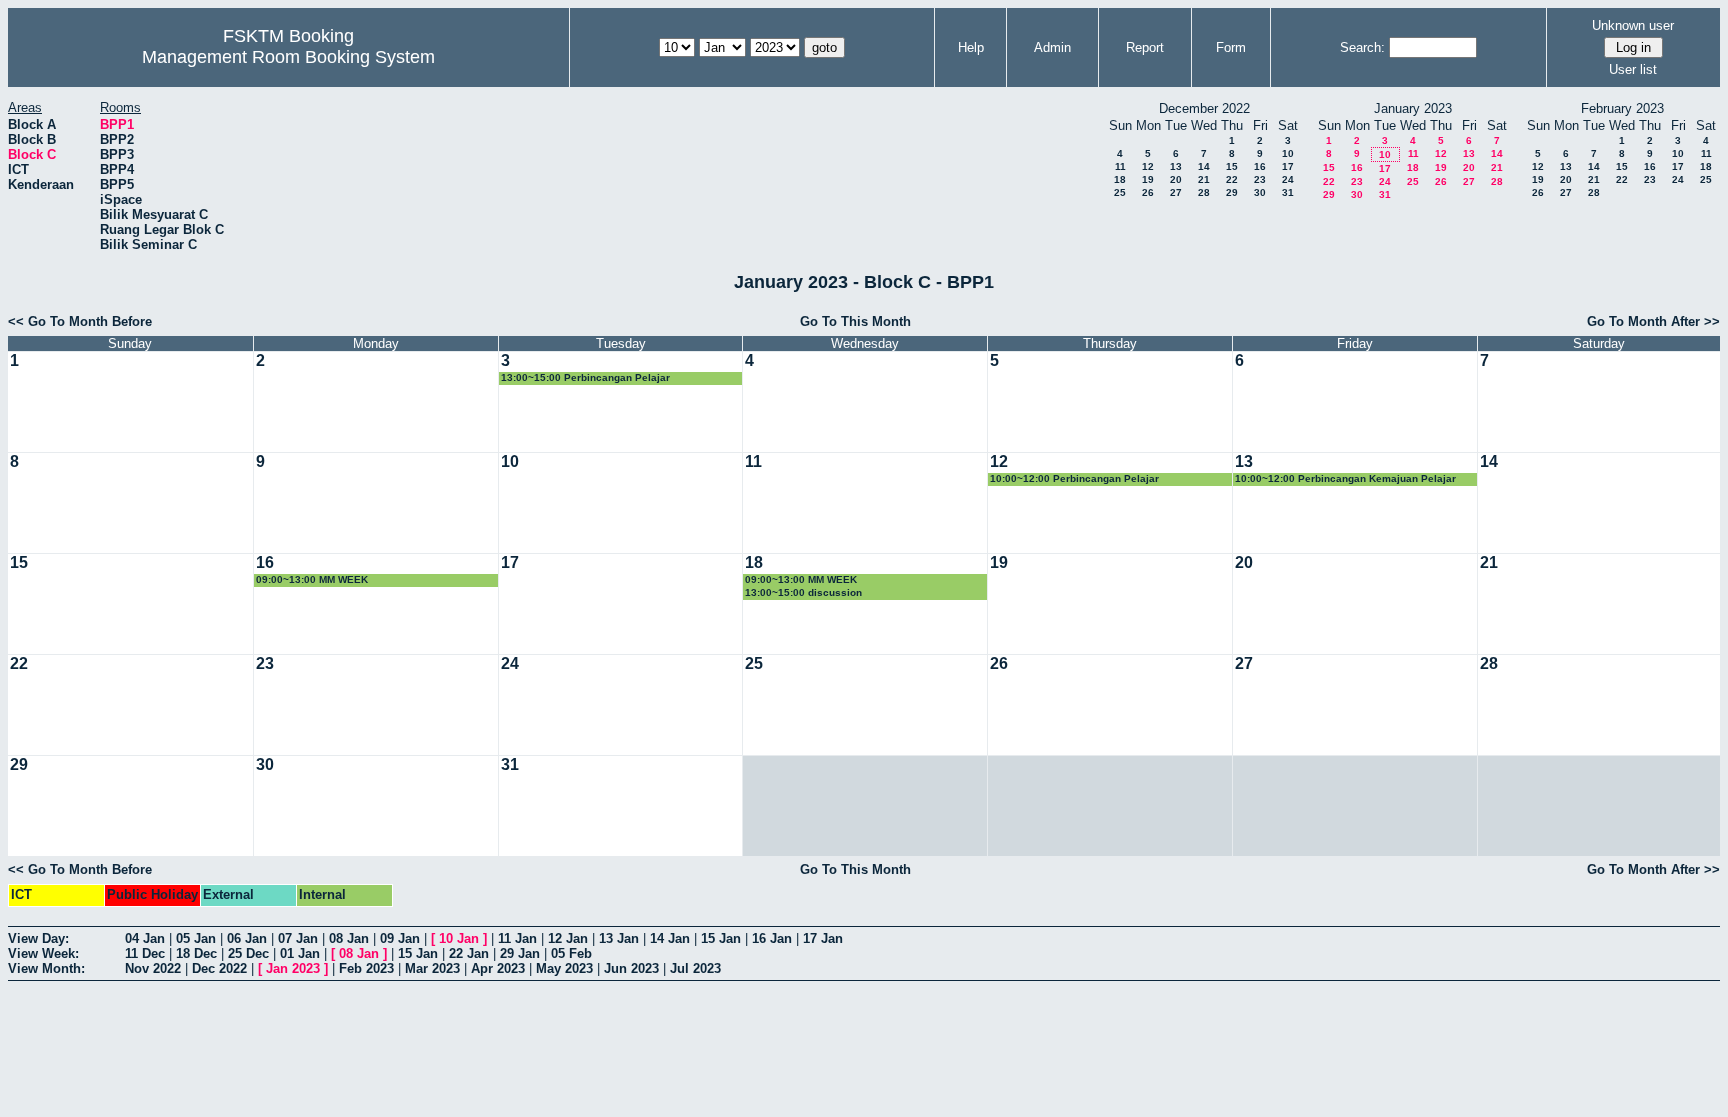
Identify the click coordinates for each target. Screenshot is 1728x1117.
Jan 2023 (293, 968)
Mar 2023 (432, 968)
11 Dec (145, 953)
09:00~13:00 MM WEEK (312, 579)
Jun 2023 (631, 968)
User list (1633, 69)
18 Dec (196, 953)
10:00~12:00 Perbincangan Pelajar (1074, 478)
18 (1120, 179)
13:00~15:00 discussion (803, 592)
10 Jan (459, 938)
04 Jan (145, 938)
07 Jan (298, 938)
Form (1231, 47)
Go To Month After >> (1653, 321)
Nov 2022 (153, 968)
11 (1120, 166)
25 (1120, 192)
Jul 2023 (695, 968)
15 (1232, 166)
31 (1288, 192)
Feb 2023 (366, 968)
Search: (1362, 47)
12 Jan (568, 938)
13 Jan (619, 938)
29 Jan (520, 953)
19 (1148, 179)
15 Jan (721, 938)
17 (1288, 166)
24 (1288, 179)
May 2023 (564, 968)
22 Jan (469, 953)
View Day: (38, 938)
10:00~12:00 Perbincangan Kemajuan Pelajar (1345, 478)
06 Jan (247, 938)
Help (971, 47)
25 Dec (248, 953)
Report (1145, 47)
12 (1148, 166)
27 (1176, 192)
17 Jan (823, 938)
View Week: (43, 953)
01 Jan (300, 953)
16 (1260, 166)
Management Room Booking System (288, 57)
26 (1148, 192)
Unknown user (1633, 25)
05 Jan (196, 938)
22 (1232, 179)
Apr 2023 (498, 968)
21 (1204, 179)
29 (1232, 192)
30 (1260, 192)
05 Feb (571, 953)
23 (1260, 179)
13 (1176, 166)
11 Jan (517, 938)
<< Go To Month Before (80, 321)
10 (1288, 153)
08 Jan (349, 938)
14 (1204, 166)
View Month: (46, 968)
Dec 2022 (219, 968)
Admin (1052, 47)
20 (1176, 179)
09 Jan (400, 938)
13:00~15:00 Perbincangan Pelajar (585, 377)
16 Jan (772, 938)
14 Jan (670, 938)
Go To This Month (855, 321)
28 (1204, 192)
